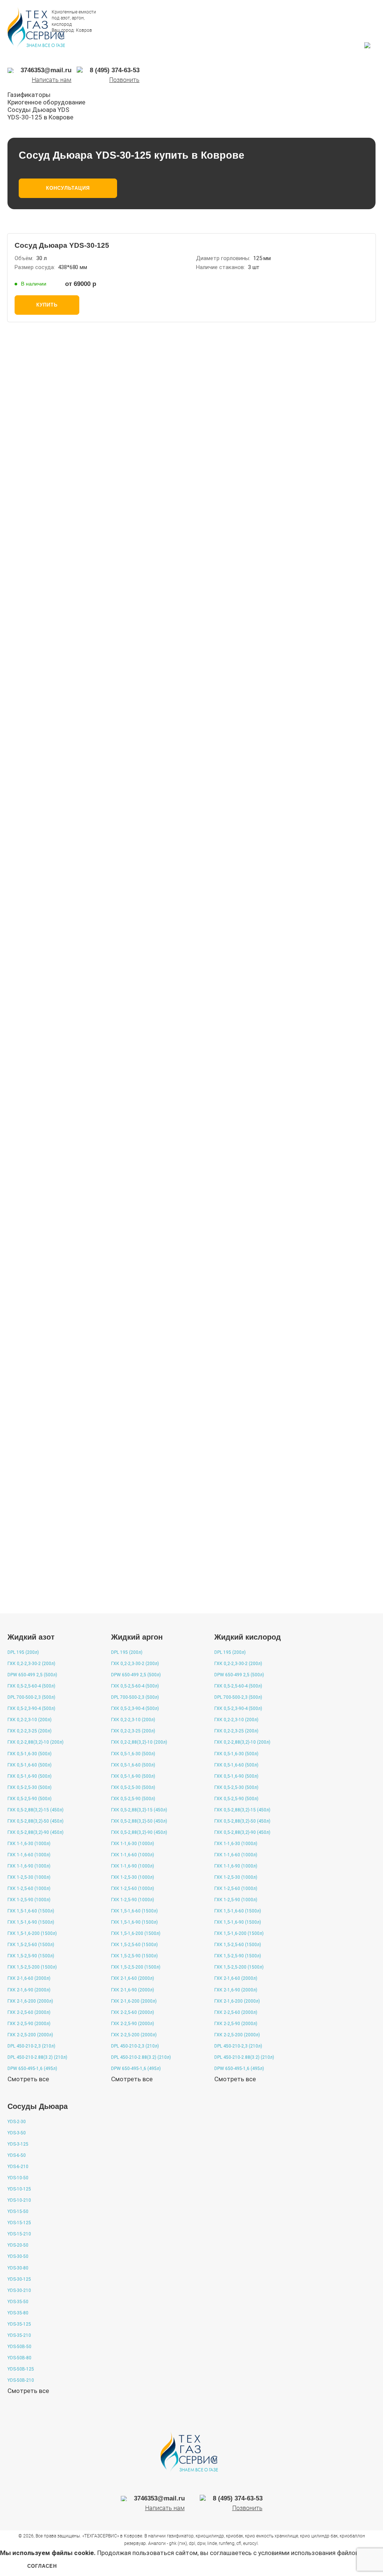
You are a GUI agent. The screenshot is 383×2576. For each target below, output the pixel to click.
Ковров (84, 30)
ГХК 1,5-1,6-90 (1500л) (31, 1922)
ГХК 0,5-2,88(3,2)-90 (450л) (36, 1832)
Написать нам (52, 80)
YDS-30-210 (19, 2290)
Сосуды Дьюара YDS (38, 110)
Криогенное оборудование (46, 102)
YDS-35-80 (18, 2313)
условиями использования (297, 2553)
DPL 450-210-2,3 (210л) (31, 2046)
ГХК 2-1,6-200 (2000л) (30, 2001)
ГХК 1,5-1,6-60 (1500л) (31, 1911)
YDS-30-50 (18, 2256)
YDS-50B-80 (19, 2358)
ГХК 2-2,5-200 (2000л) (30, 2035)
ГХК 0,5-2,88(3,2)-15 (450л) (36, 1810)
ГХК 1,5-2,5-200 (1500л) (32, 1967)
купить (47, 305)
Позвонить (124, 80)
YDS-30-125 (19, 2279)
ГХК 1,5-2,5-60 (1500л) (31, 1945)
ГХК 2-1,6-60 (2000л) (29, 1978)
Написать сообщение (97, 653)
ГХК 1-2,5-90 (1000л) (29, 1900)
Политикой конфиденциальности (242, 805)
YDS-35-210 (19, 2335)
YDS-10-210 (19, 2200)
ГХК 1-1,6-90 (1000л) (29, 1866)
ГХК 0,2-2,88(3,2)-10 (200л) (36, 1742)
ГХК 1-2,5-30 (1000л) (29, 1877)
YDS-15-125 (19, 2223)
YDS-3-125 (18, 2144)
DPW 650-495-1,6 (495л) (32, 2069)
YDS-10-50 (18, 2178)
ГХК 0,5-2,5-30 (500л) (30, 1787)
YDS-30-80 (18, 2268)
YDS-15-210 (19, 2234)
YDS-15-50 (18, 2211)
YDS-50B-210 (21, 2380)
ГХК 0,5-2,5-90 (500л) (30, 1799)
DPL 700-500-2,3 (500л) (31, 1697)
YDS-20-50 (18, 2245)
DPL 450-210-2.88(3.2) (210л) (37, 2057)
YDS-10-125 (19, 2189)
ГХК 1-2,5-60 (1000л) (29, 1888)
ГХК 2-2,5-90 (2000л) (29, 2024)
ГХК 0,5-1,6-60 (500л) (30, 1765)
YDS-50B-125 (21, 2369)
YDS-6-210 (18, 2167)
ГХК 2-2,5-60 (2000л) (29, 2012)
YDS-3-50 (17, 2133)
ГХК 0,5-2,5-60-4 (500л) (31, 1686)
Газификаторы (29, 95)
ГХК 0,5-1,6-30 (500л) (30, 1754)
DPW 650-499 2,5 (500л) (32, 1675)
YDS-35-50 (18, 2302)
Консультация (68, 188)
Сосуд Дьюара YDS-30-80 (60, 1302)
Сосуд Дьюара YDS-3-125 (60, 1125)
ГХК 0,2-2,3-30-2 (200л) (31, 1664)
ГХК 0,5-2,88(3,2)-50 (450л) (36, 1821)
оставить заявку (208, 833)
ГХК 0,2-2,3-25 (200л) (30, 1731)
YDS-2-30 (17, 2122)
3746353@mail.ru (245, 657)
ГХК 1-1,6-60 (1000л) (29, 1855)
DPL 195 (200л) (23, 1652)
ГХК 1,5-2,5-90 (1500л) (31, 1956)
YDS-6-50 (17, 2155)
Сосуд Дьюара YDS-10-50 (60, 1391)
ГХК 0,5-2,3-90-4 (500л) (31, 1708)
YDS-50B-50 (19, 2347)
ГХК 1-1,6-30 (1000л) (29, 1844)
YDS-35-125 (19, 2324)
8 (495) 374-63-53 (178, 657)
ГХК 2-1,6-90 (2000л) (29, 1990)
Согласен (42, 2566)
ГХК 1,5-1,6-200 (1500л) (32, 1933)
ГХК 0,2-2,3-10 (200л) (30, 1720)
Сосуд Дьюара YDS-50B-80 (62, 1214)
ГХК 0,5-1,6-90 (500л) (30, 1776)
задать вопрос (49, 1592)
